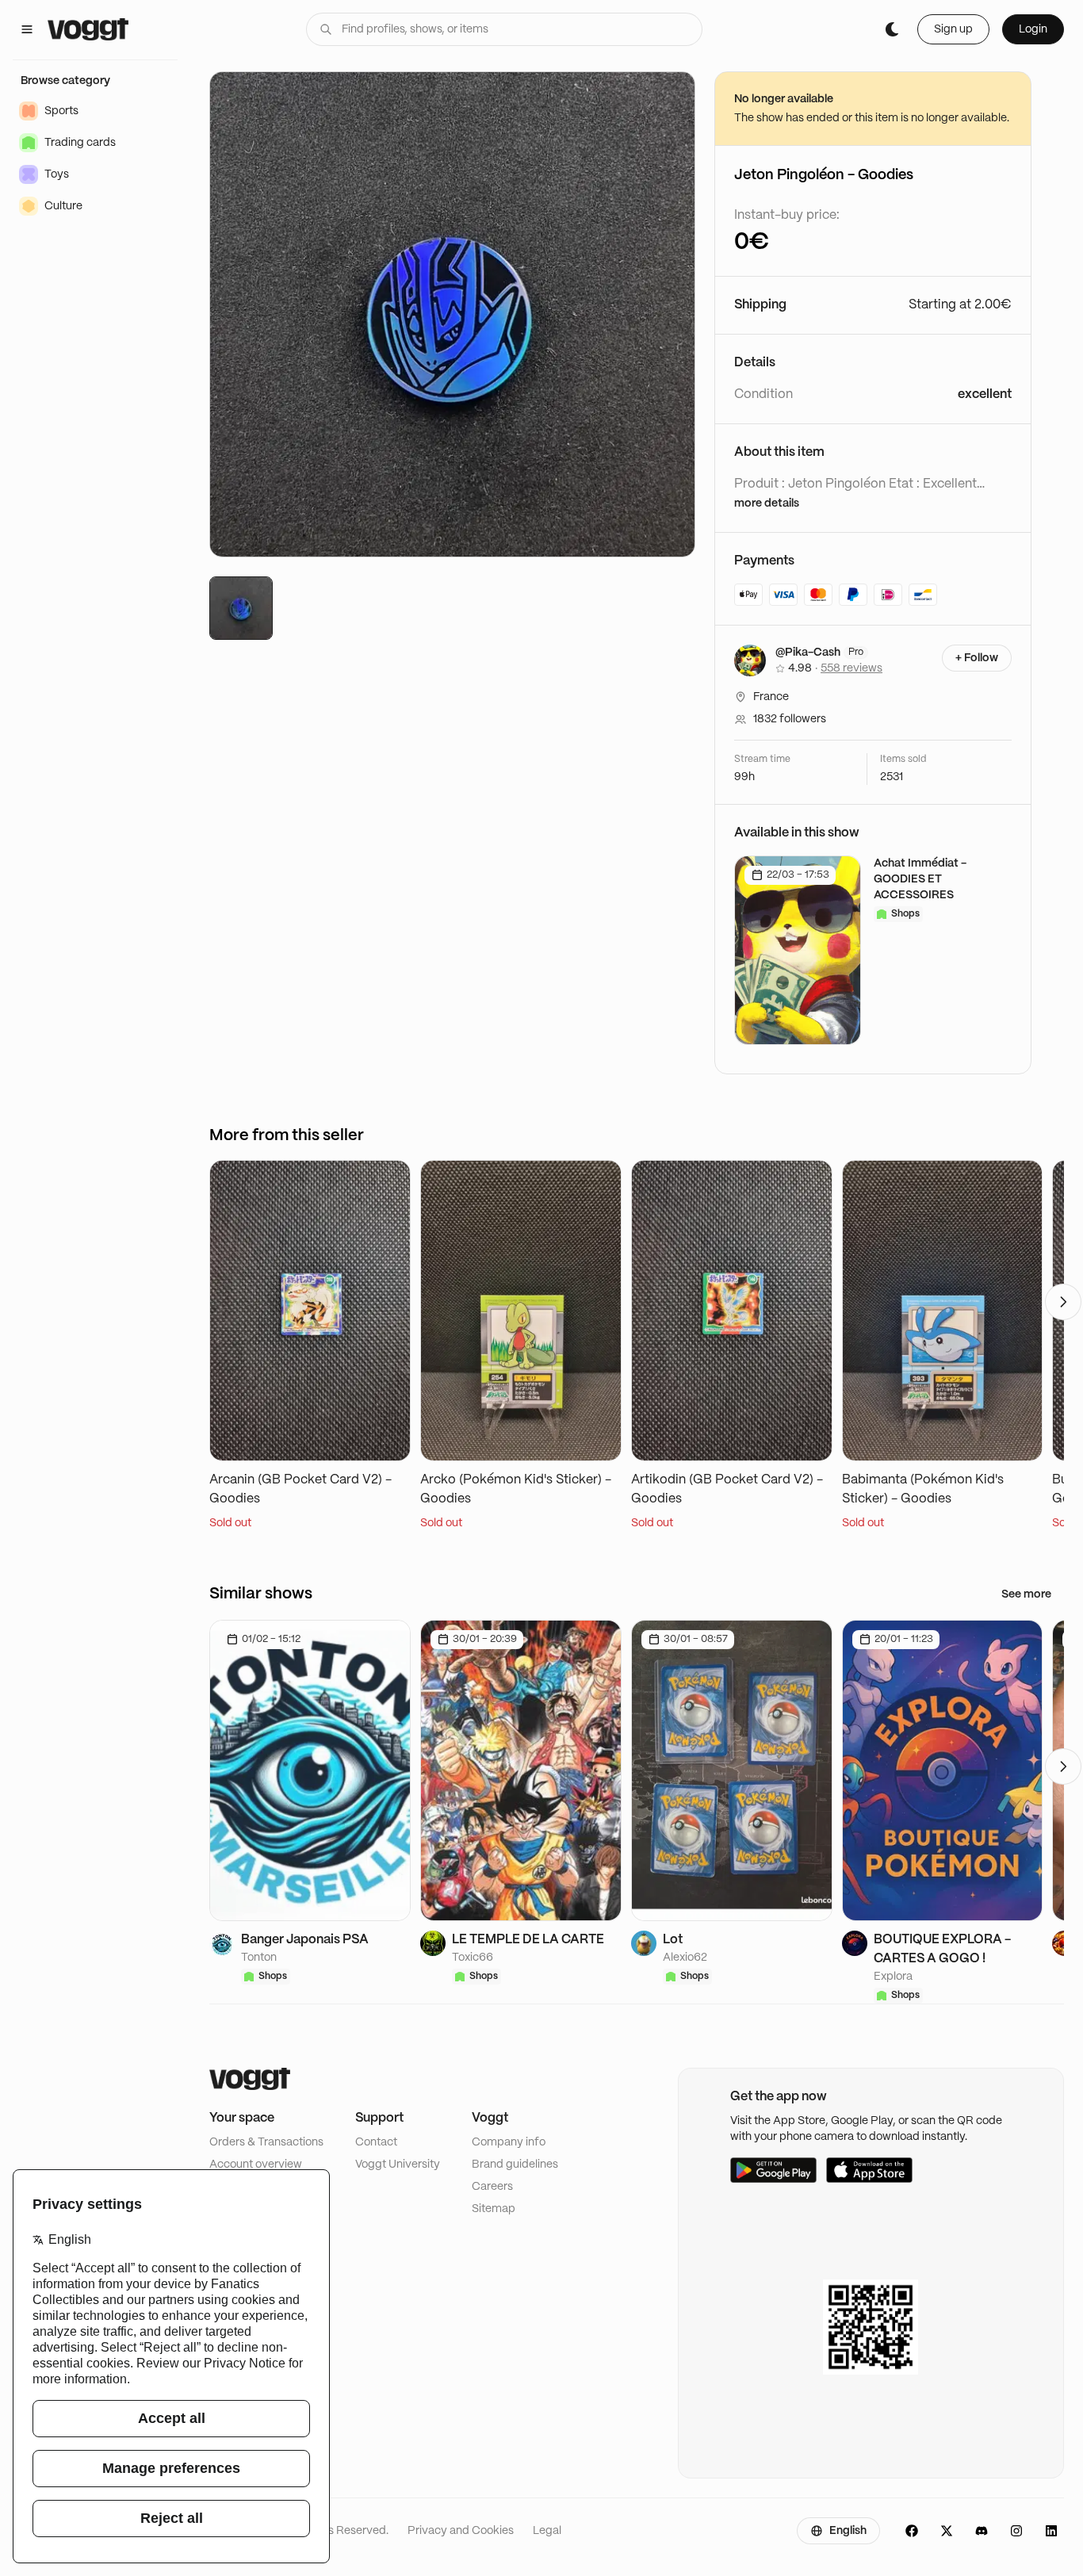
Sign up (953, 29)
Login (1033, 29)
